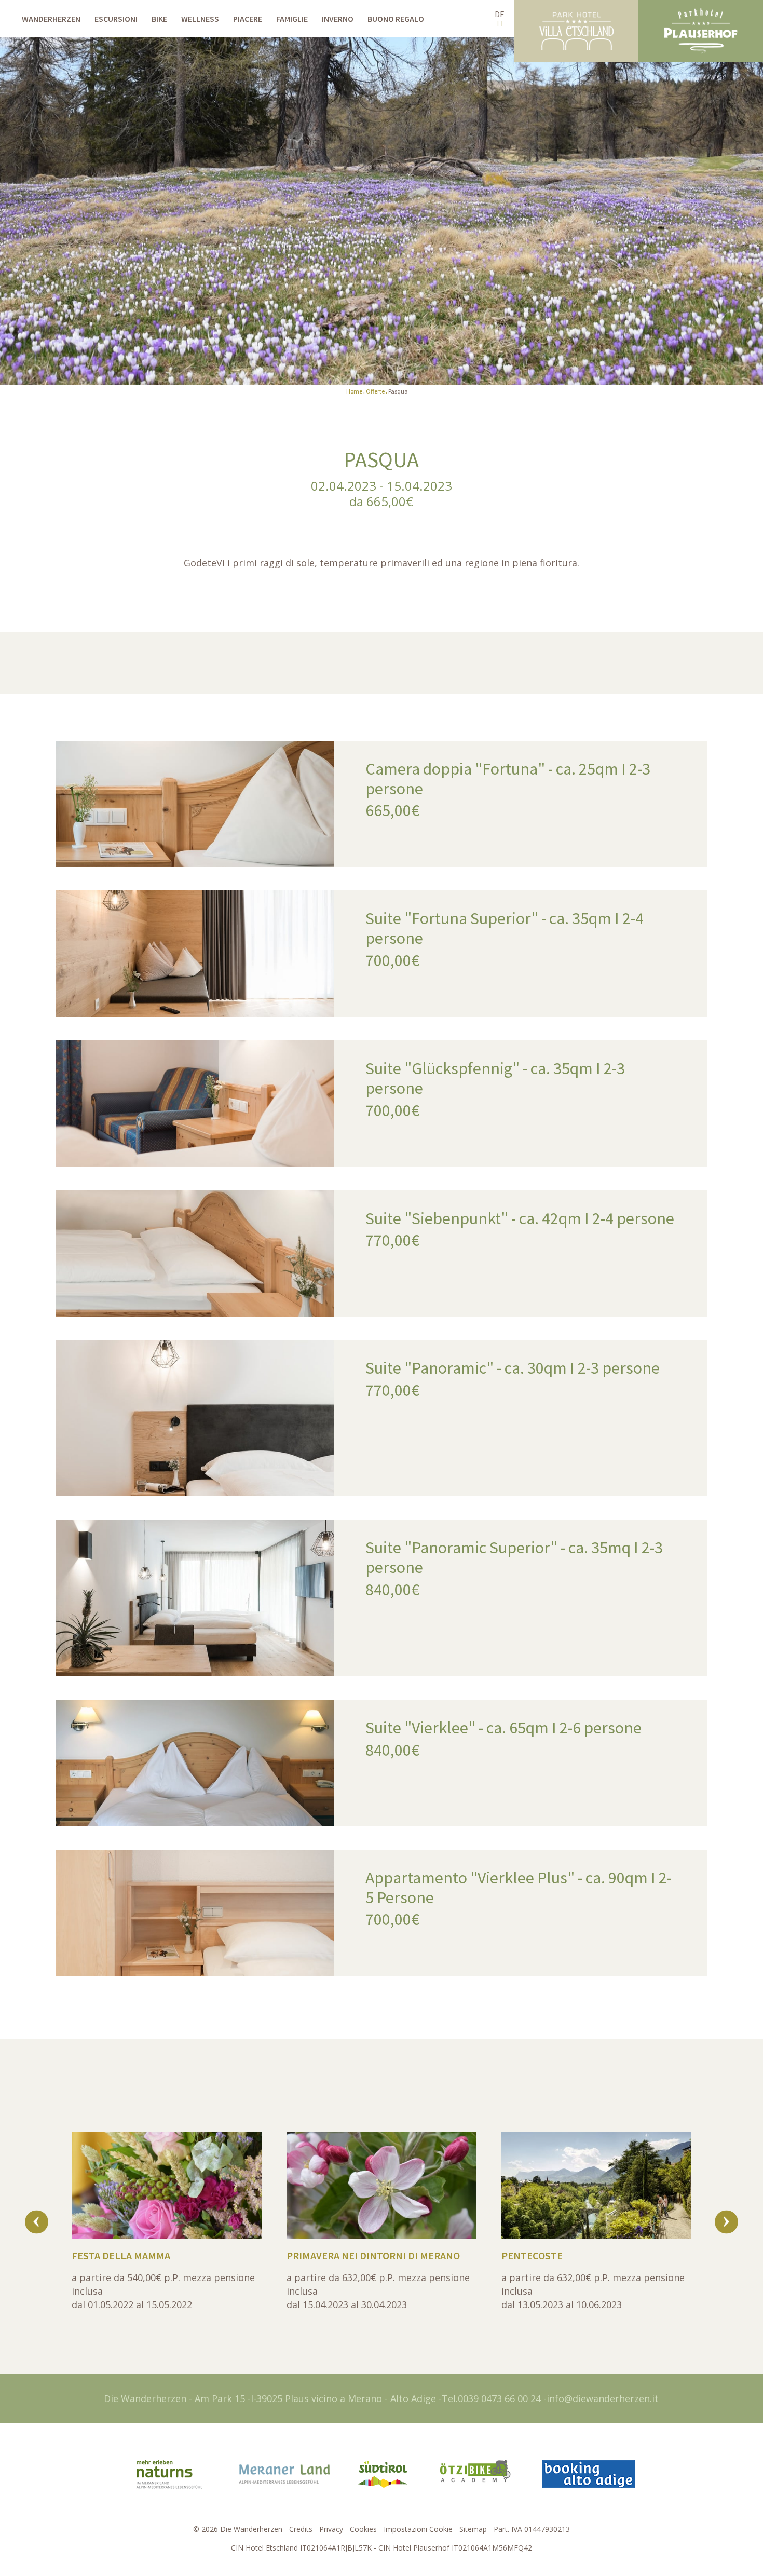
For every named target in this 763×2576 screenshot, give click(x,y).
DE (500, 14)
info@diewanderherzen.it (603, 2398)
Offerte (375, 391)
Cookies (363, 2529)
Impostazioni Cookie (418, 2529)
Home (354, 391)
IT (501, 23)
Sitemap (473, 2529)
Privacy (331, 2529)
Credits (301, 2529)
